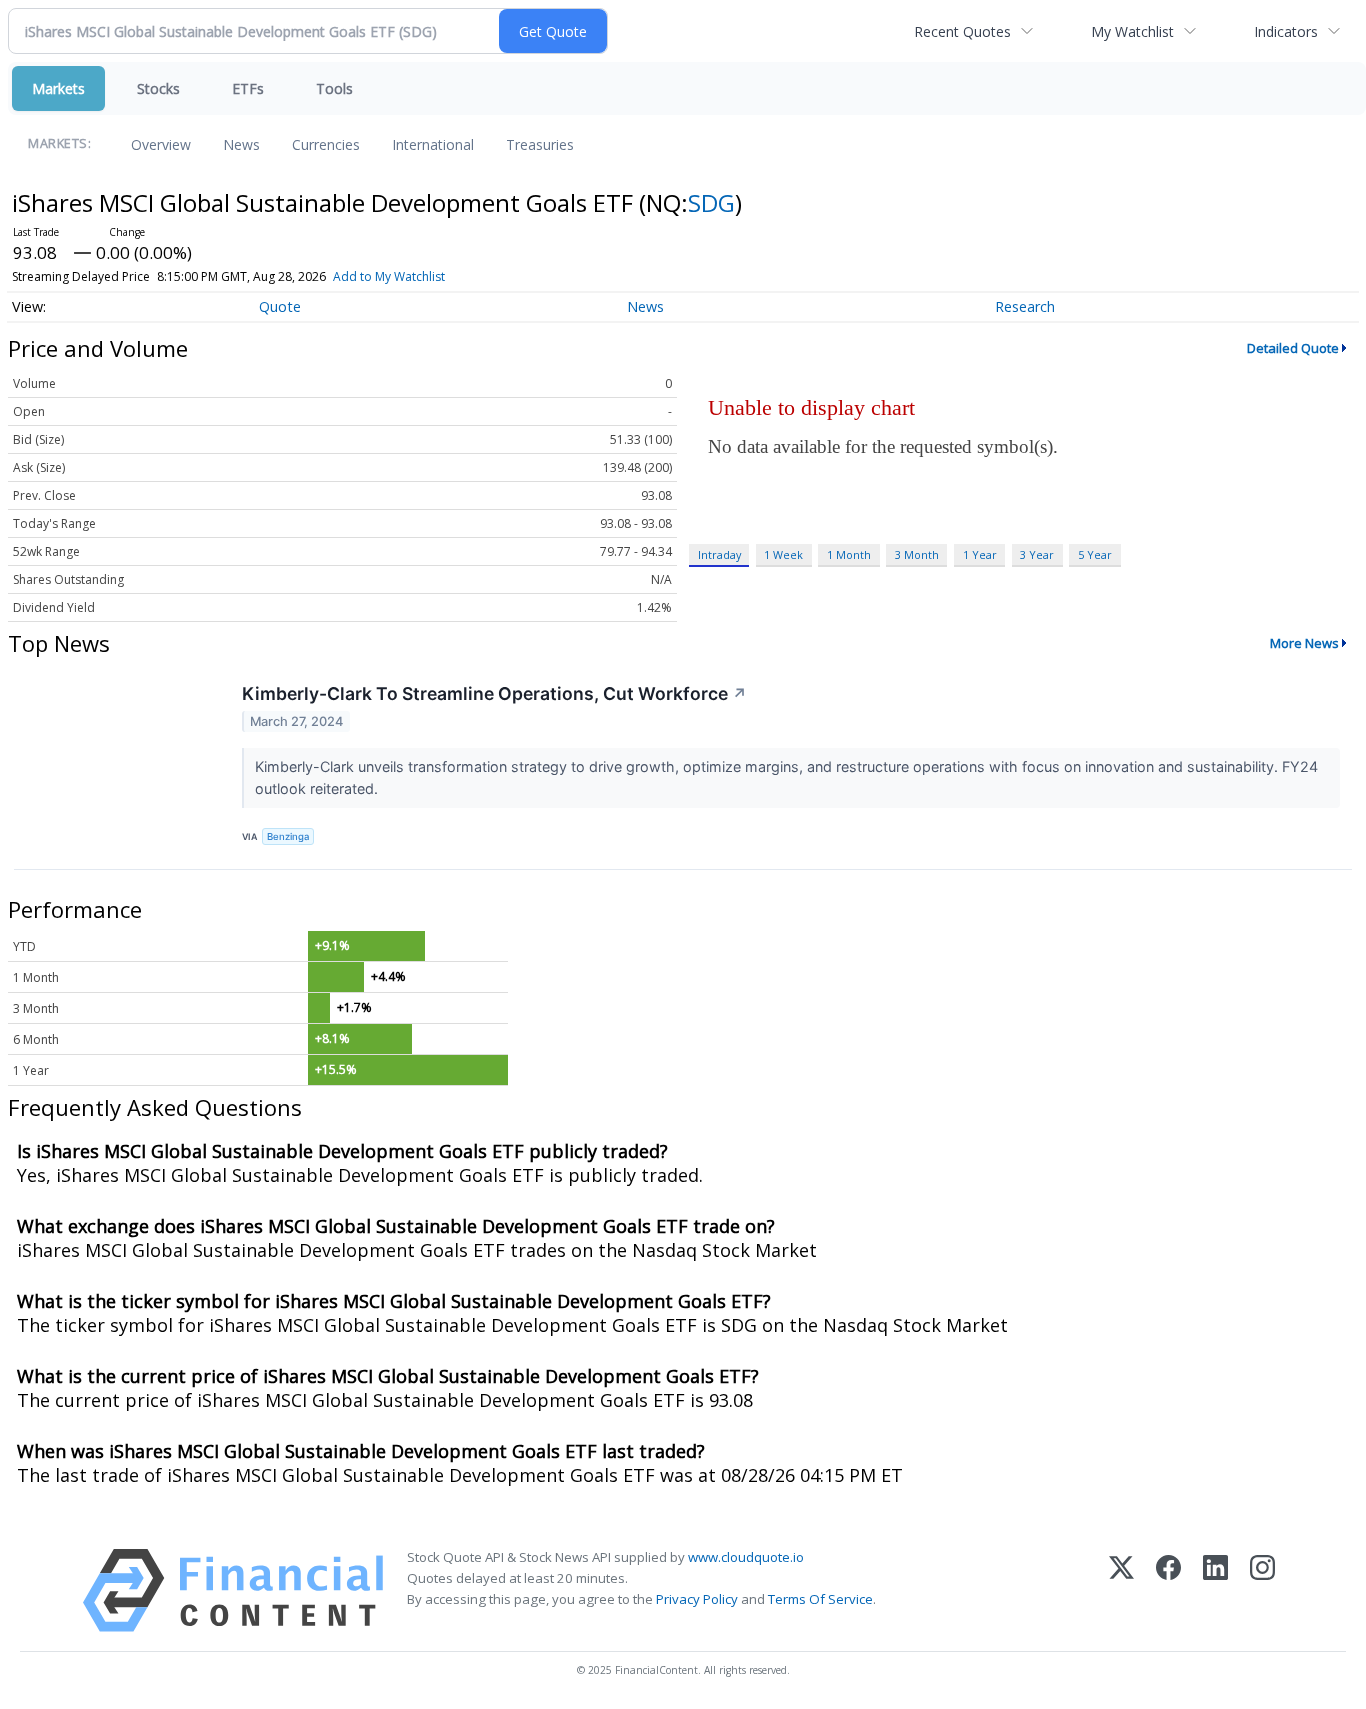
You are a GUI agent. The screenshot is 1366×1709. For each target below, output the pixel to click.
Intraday (719, 554)
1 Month (849, 554)
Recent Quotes (962, 31)
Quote (280, 306)
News (241, 144)
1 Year (980, 554)
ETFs (248, 88)
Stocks (158, 88)
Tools (334, 88)
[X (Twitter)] (1121, 1590)
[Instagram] (1262, 1590)
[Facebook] (1168, 1590)
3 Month (917, 554)
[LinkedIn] (1215, 1590)
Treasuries (540, 144)
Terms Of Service (820, 1599)
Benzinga (288, 836)
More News (1304, 643)
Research (1025, 306)
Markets (58, 88)
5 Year (1095, 554)
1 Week (783, 554)
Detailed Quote (1293, 348)
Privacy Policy (697, 1599)
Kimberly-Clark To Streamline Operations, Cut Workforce (494, 693)
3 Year (1037, 554)
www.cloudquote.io (746, 1557)
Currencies (326, 144)
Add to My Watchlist (389, 276)
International (433, 144)
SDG (711, 202)
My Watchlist (1132, 31)
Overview (161, 144)
